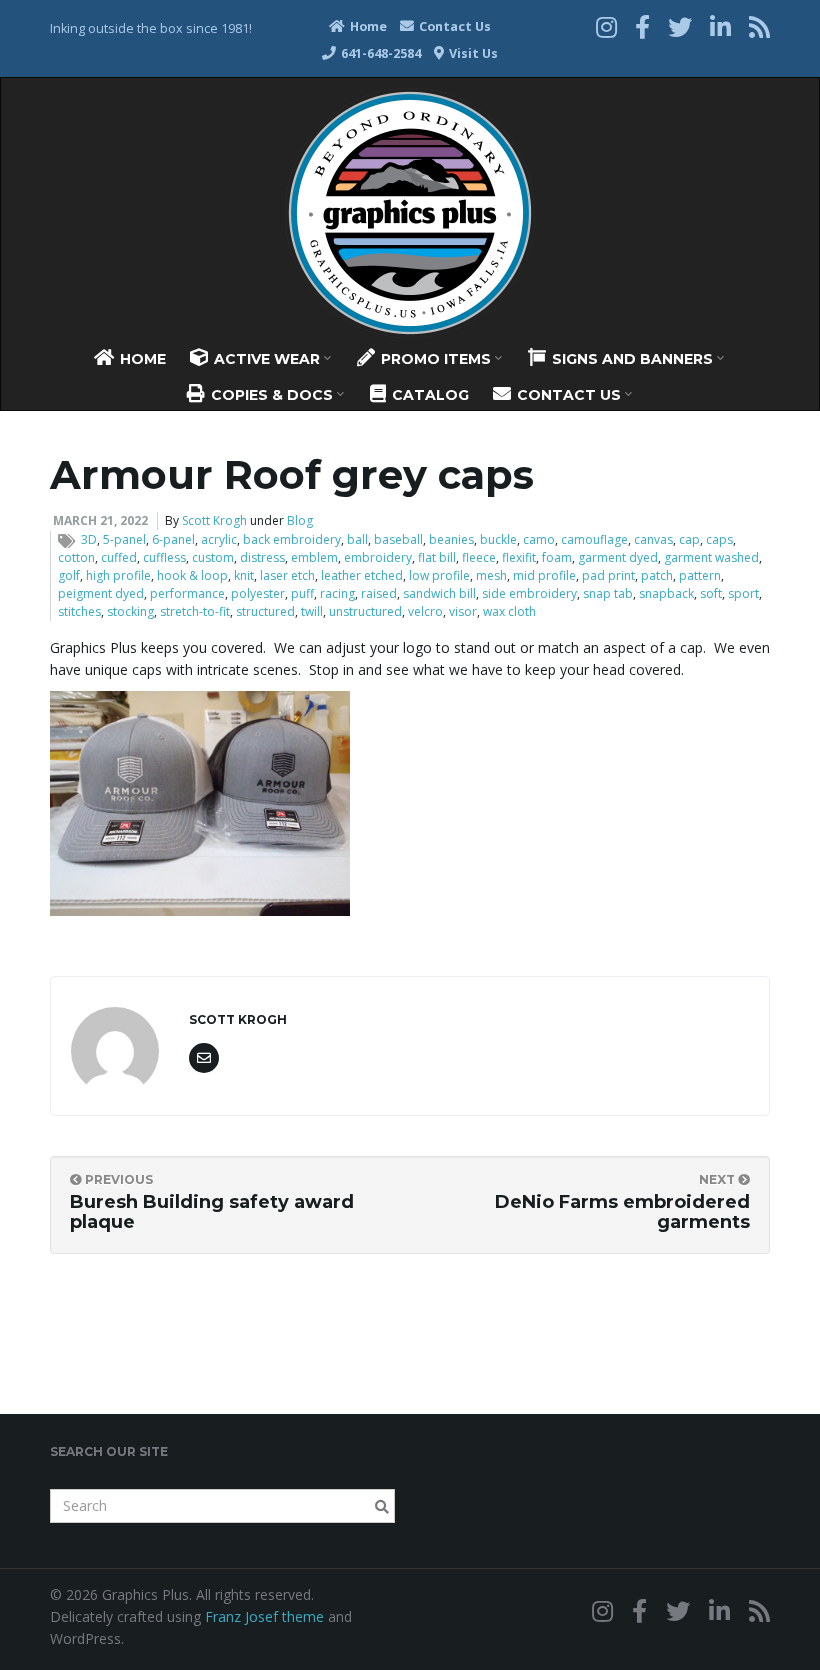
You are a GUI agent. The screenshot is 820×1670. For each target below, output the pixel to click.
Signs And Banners (632, 359)
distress (262, 557)
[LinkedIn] (720, 26)
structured (265, 611)
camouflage (594, 539)
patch (657, 575)
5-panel (124, 539)
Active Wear (267, 359)
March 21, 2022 (100, 520)
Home (367, 26)
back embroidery (292, 539)
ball (357, 539)
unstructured (365, 611)
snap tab (608, 593)
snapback (666, 593)
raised (379, 593)
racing (337, 593)
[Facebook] (642, 26)
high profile (118, 575)
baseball (398, 539)
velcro (425, 611)
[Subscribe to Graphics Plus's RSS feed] (759, 26)
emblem (314, 557)
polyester (258, 593)
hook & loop (192, 575)
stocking (130, 611)
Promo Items (436, 359)
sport (743, 593)
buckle (498, 539)
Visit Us (472, 53)
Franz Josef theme (264, 1616)
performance (187, 593)
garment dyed (618, 557)
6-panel (173, 539)
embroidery (378, 557)
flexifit (519, 557)
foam (557, 557)
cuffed (119, 557)
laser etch (287, 575)
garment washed (711, 557)
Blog (300, 520)
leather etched (362, 575)
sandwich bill (439, 593)
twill (312, 611)
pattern (700, 575)
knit (244, 575)
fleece (479, 557)
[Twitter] (680, 26)
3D (89, 539)
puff (302, 593)
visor (463, 611)
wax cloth (509, 611)
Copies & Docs (272, 395)
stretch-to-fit (195, 611)
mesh (491, 575)
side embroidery (529, 593)
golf (69, 575)
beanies (451, 539)
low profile (439, 575)
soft (711, 593)
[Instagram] (606, 26)
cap (689, 539)
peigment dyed (101, 593)
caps (719, 539)
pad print (608, 575)
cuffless (164, 557)
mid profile (544, 575)
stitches (79, 611)
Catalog (428, 395)
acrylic (219, 539)
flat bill (437, 557)
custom (213, 557)
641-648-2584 (379, 53)
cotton (76, 557)
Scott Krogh (214, 520)
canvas (653, 539)
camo (539, 539)
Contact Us (453, 26)
